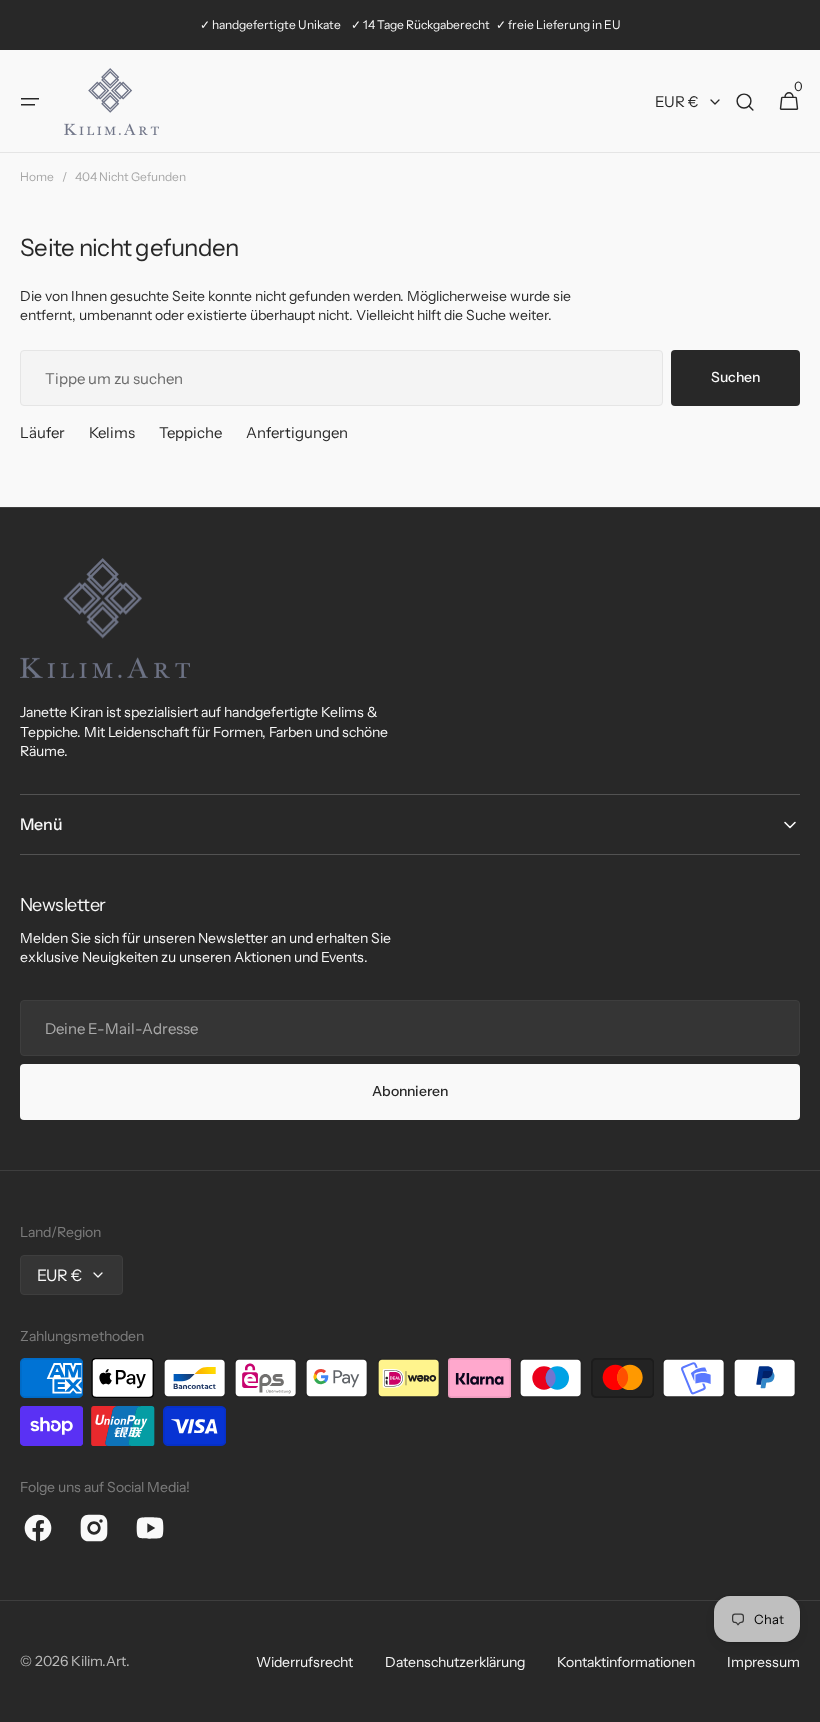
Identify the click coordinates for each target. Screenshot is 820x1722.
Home (37, 176)
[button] (30, 102)
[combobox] (341, 378)
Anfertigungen (297, 432)
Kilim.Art (98, 1661)
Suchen (735, 377)
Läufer (42, 432)
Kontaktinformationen (626, 1662)
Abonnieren (410, 1091)
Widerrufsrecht (304, 1662)
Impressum (763, 1662)
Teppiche (190, 432)
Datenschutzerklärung (455, 1662)
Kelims (112, 432)
